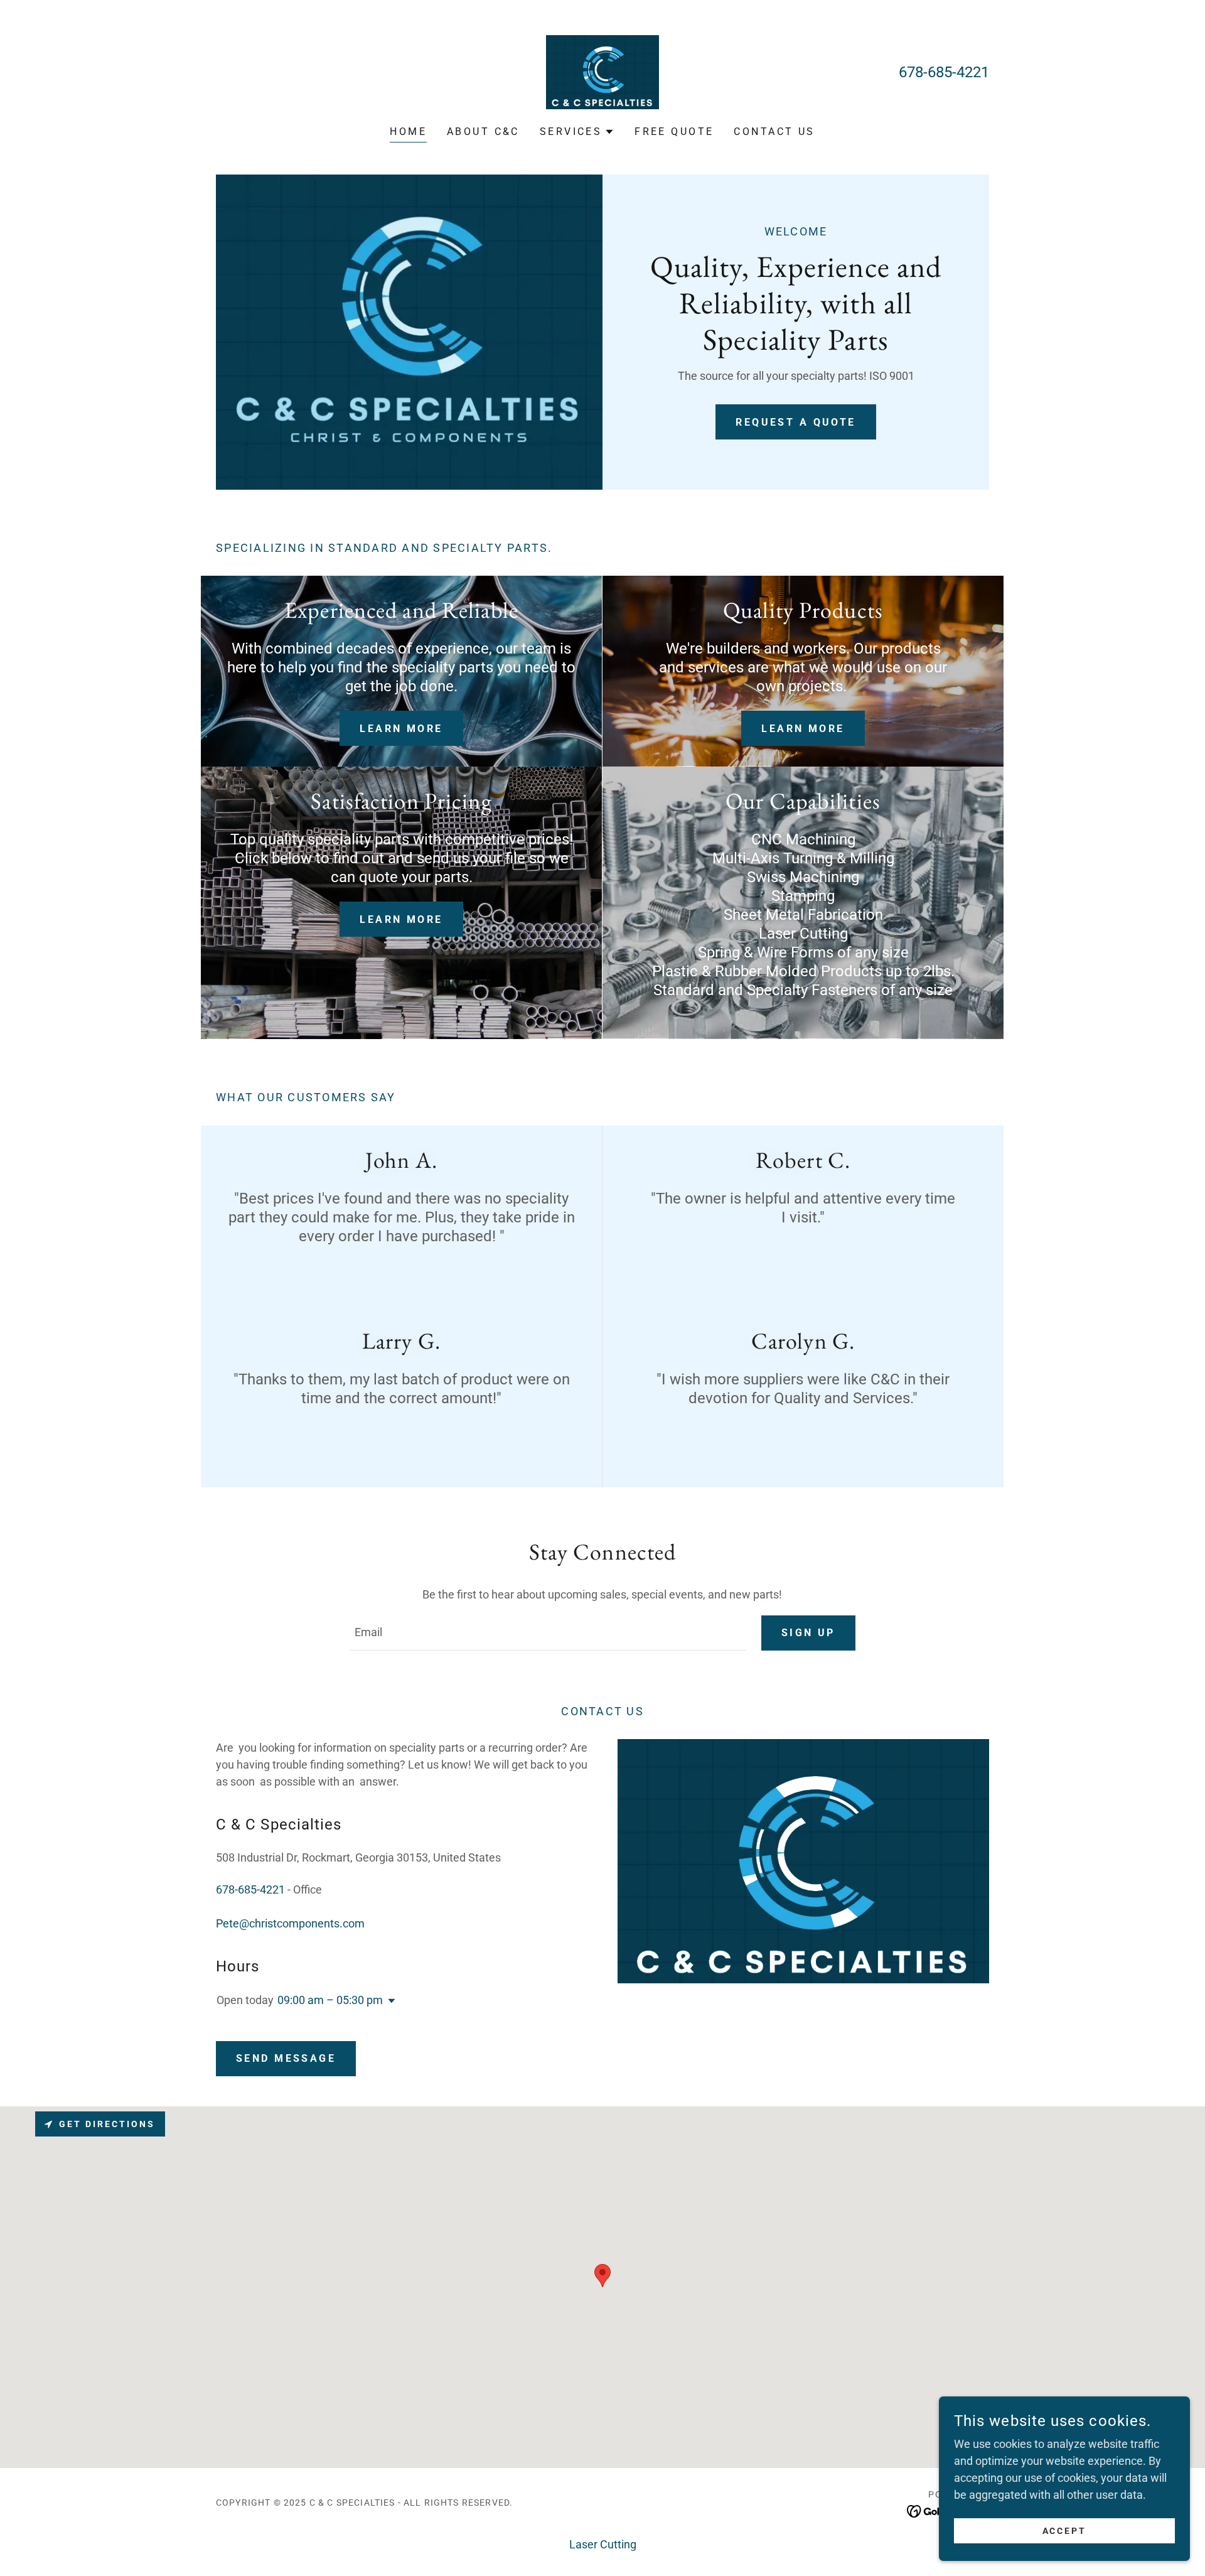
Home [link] (408, 132)
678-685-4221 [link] (944, 72)
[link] (602, 71)
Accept (1065, 2531)
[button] (577, 132)
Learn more (401, 729)
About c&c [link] (483, 132)
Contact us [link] (774, 132)
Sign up (808, 1633)
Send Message (286, 2058)
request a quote (795, 422)
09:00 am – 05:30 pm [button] (330, 2000)
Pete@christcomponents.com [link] (290, 1923)
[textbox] (548, 1633)
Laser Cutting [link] (603, 2544)
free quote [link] (674, 132)
